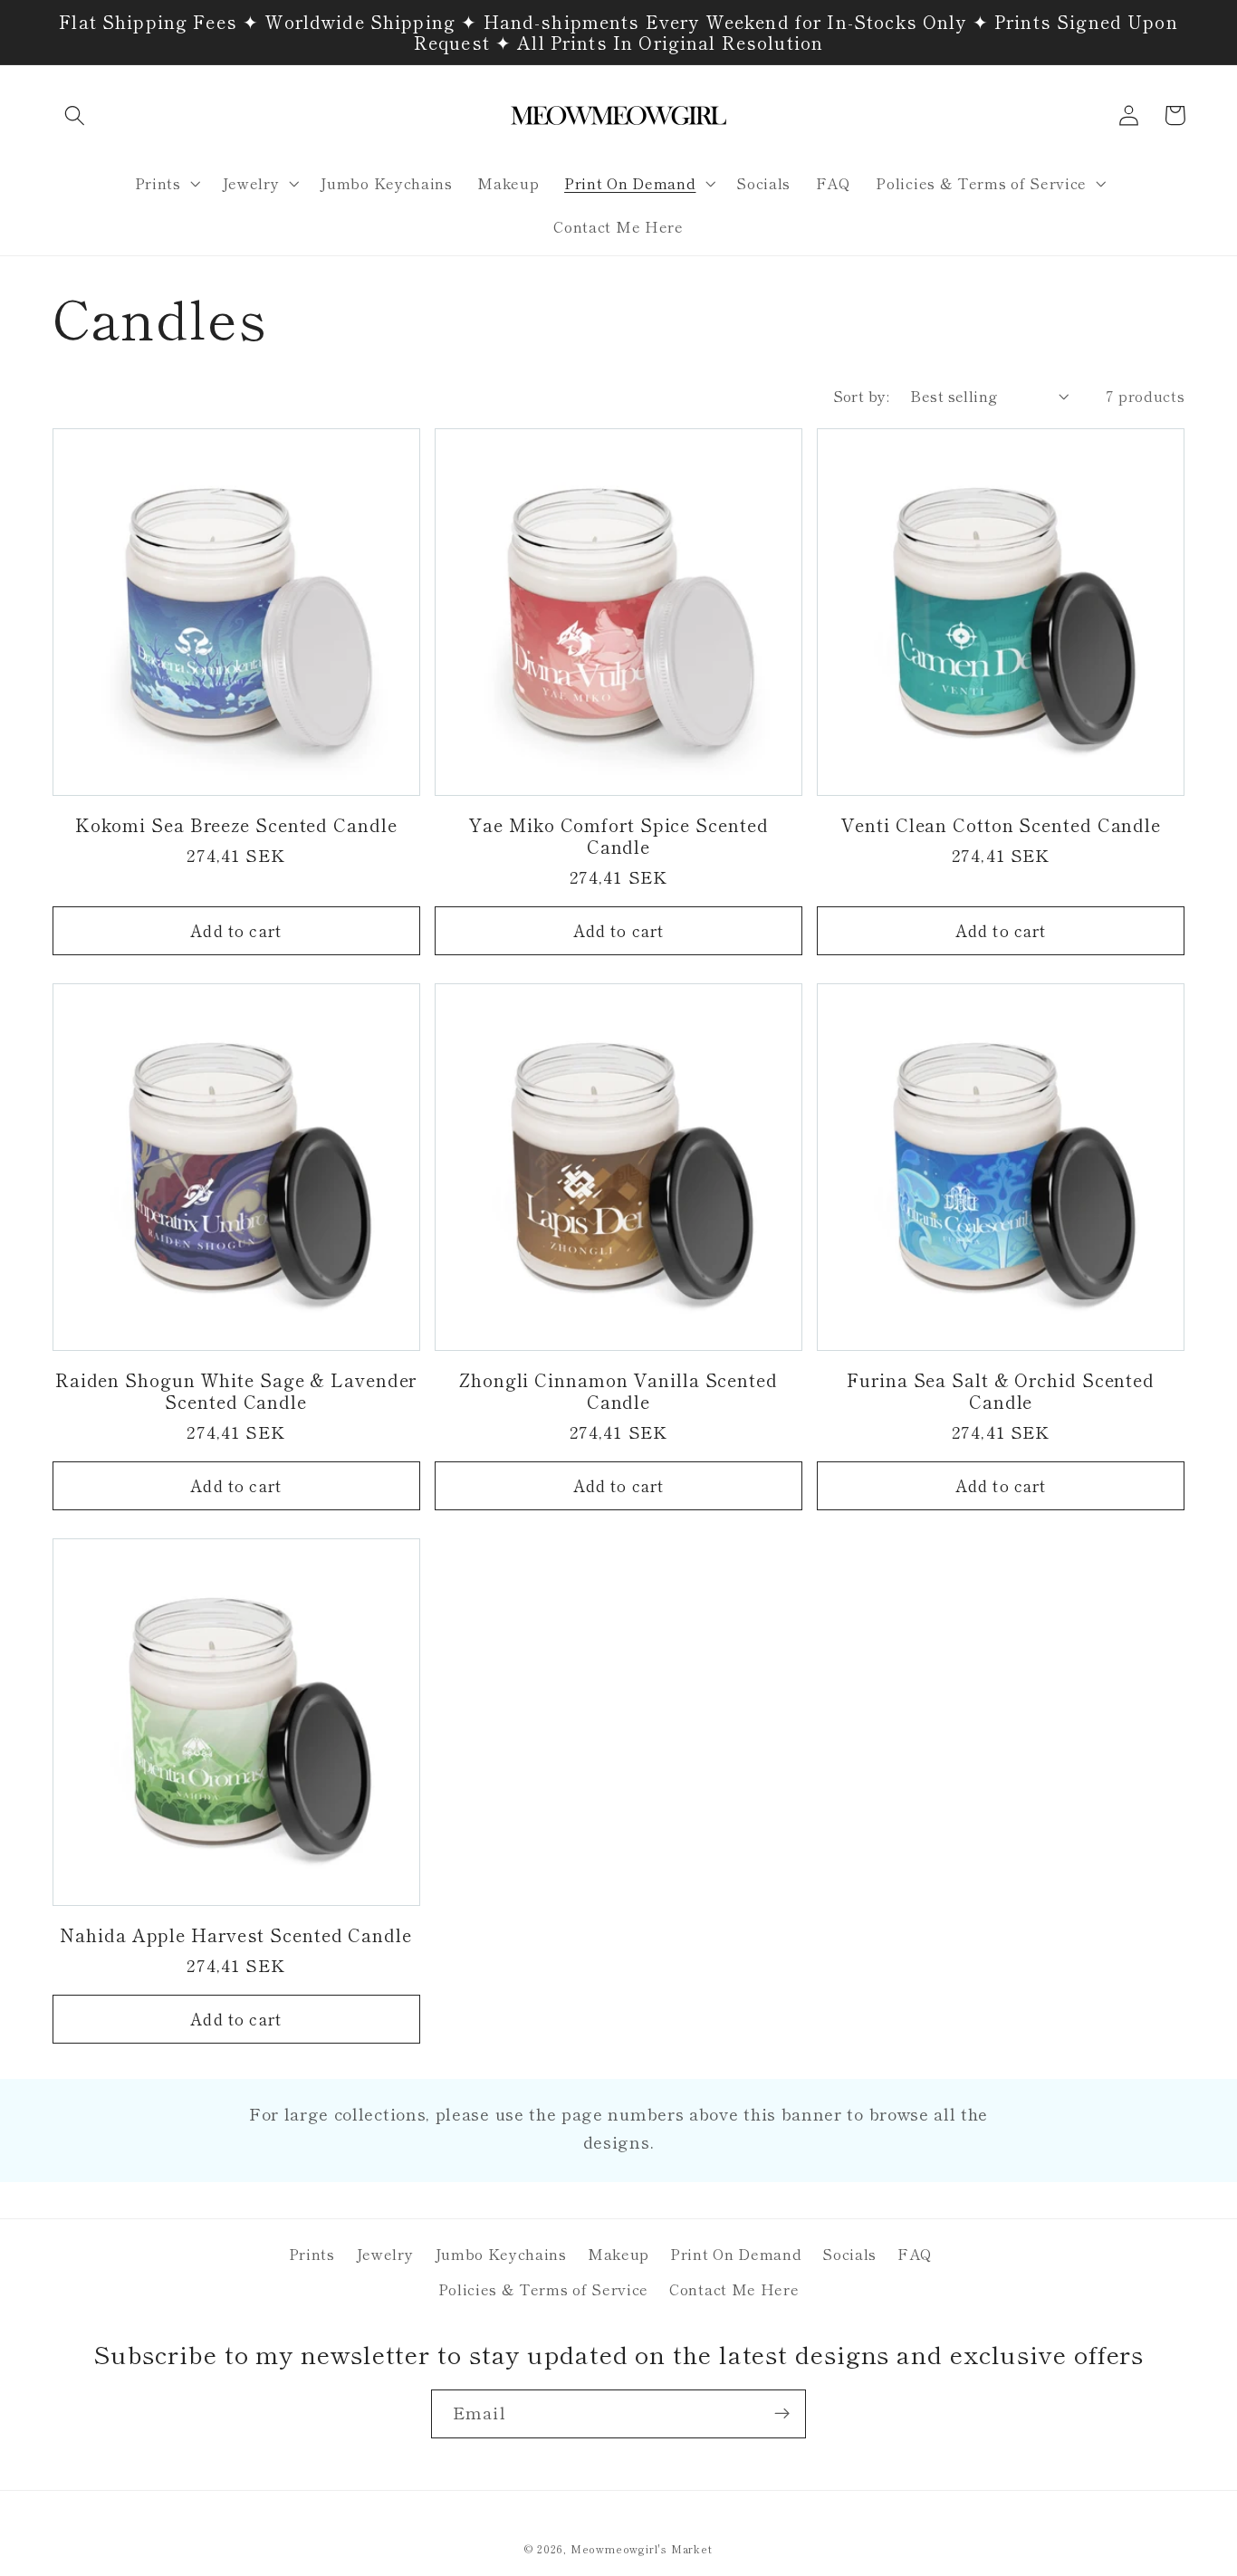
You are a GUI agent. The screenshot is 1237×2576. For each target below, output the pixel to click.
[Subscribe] (782, 2414)
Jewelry (385, 2254)
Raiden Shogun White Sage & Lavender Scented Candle (236, 1391)
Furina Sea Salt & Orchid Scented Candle (1001, 1391)
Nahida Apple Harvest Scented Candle (236, 1935)
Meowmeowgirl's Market (642, 2549)
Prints (312, 2254)
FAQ (915, 2254)
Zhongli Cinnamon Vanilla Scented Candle (618, 1391)
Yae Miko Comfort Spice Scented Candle (618, 836)
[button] (76, 115)
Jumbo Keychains (501, 2254)
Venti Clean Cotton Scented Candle (1001, 825)
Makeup (618, 2254)
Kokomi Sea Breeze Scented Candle (236, 825)
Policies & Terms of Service (544, 2289)
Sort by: (862, 396)
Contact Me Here (734, 2289)
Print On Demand (736, 2254)
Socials (849, 2254)
